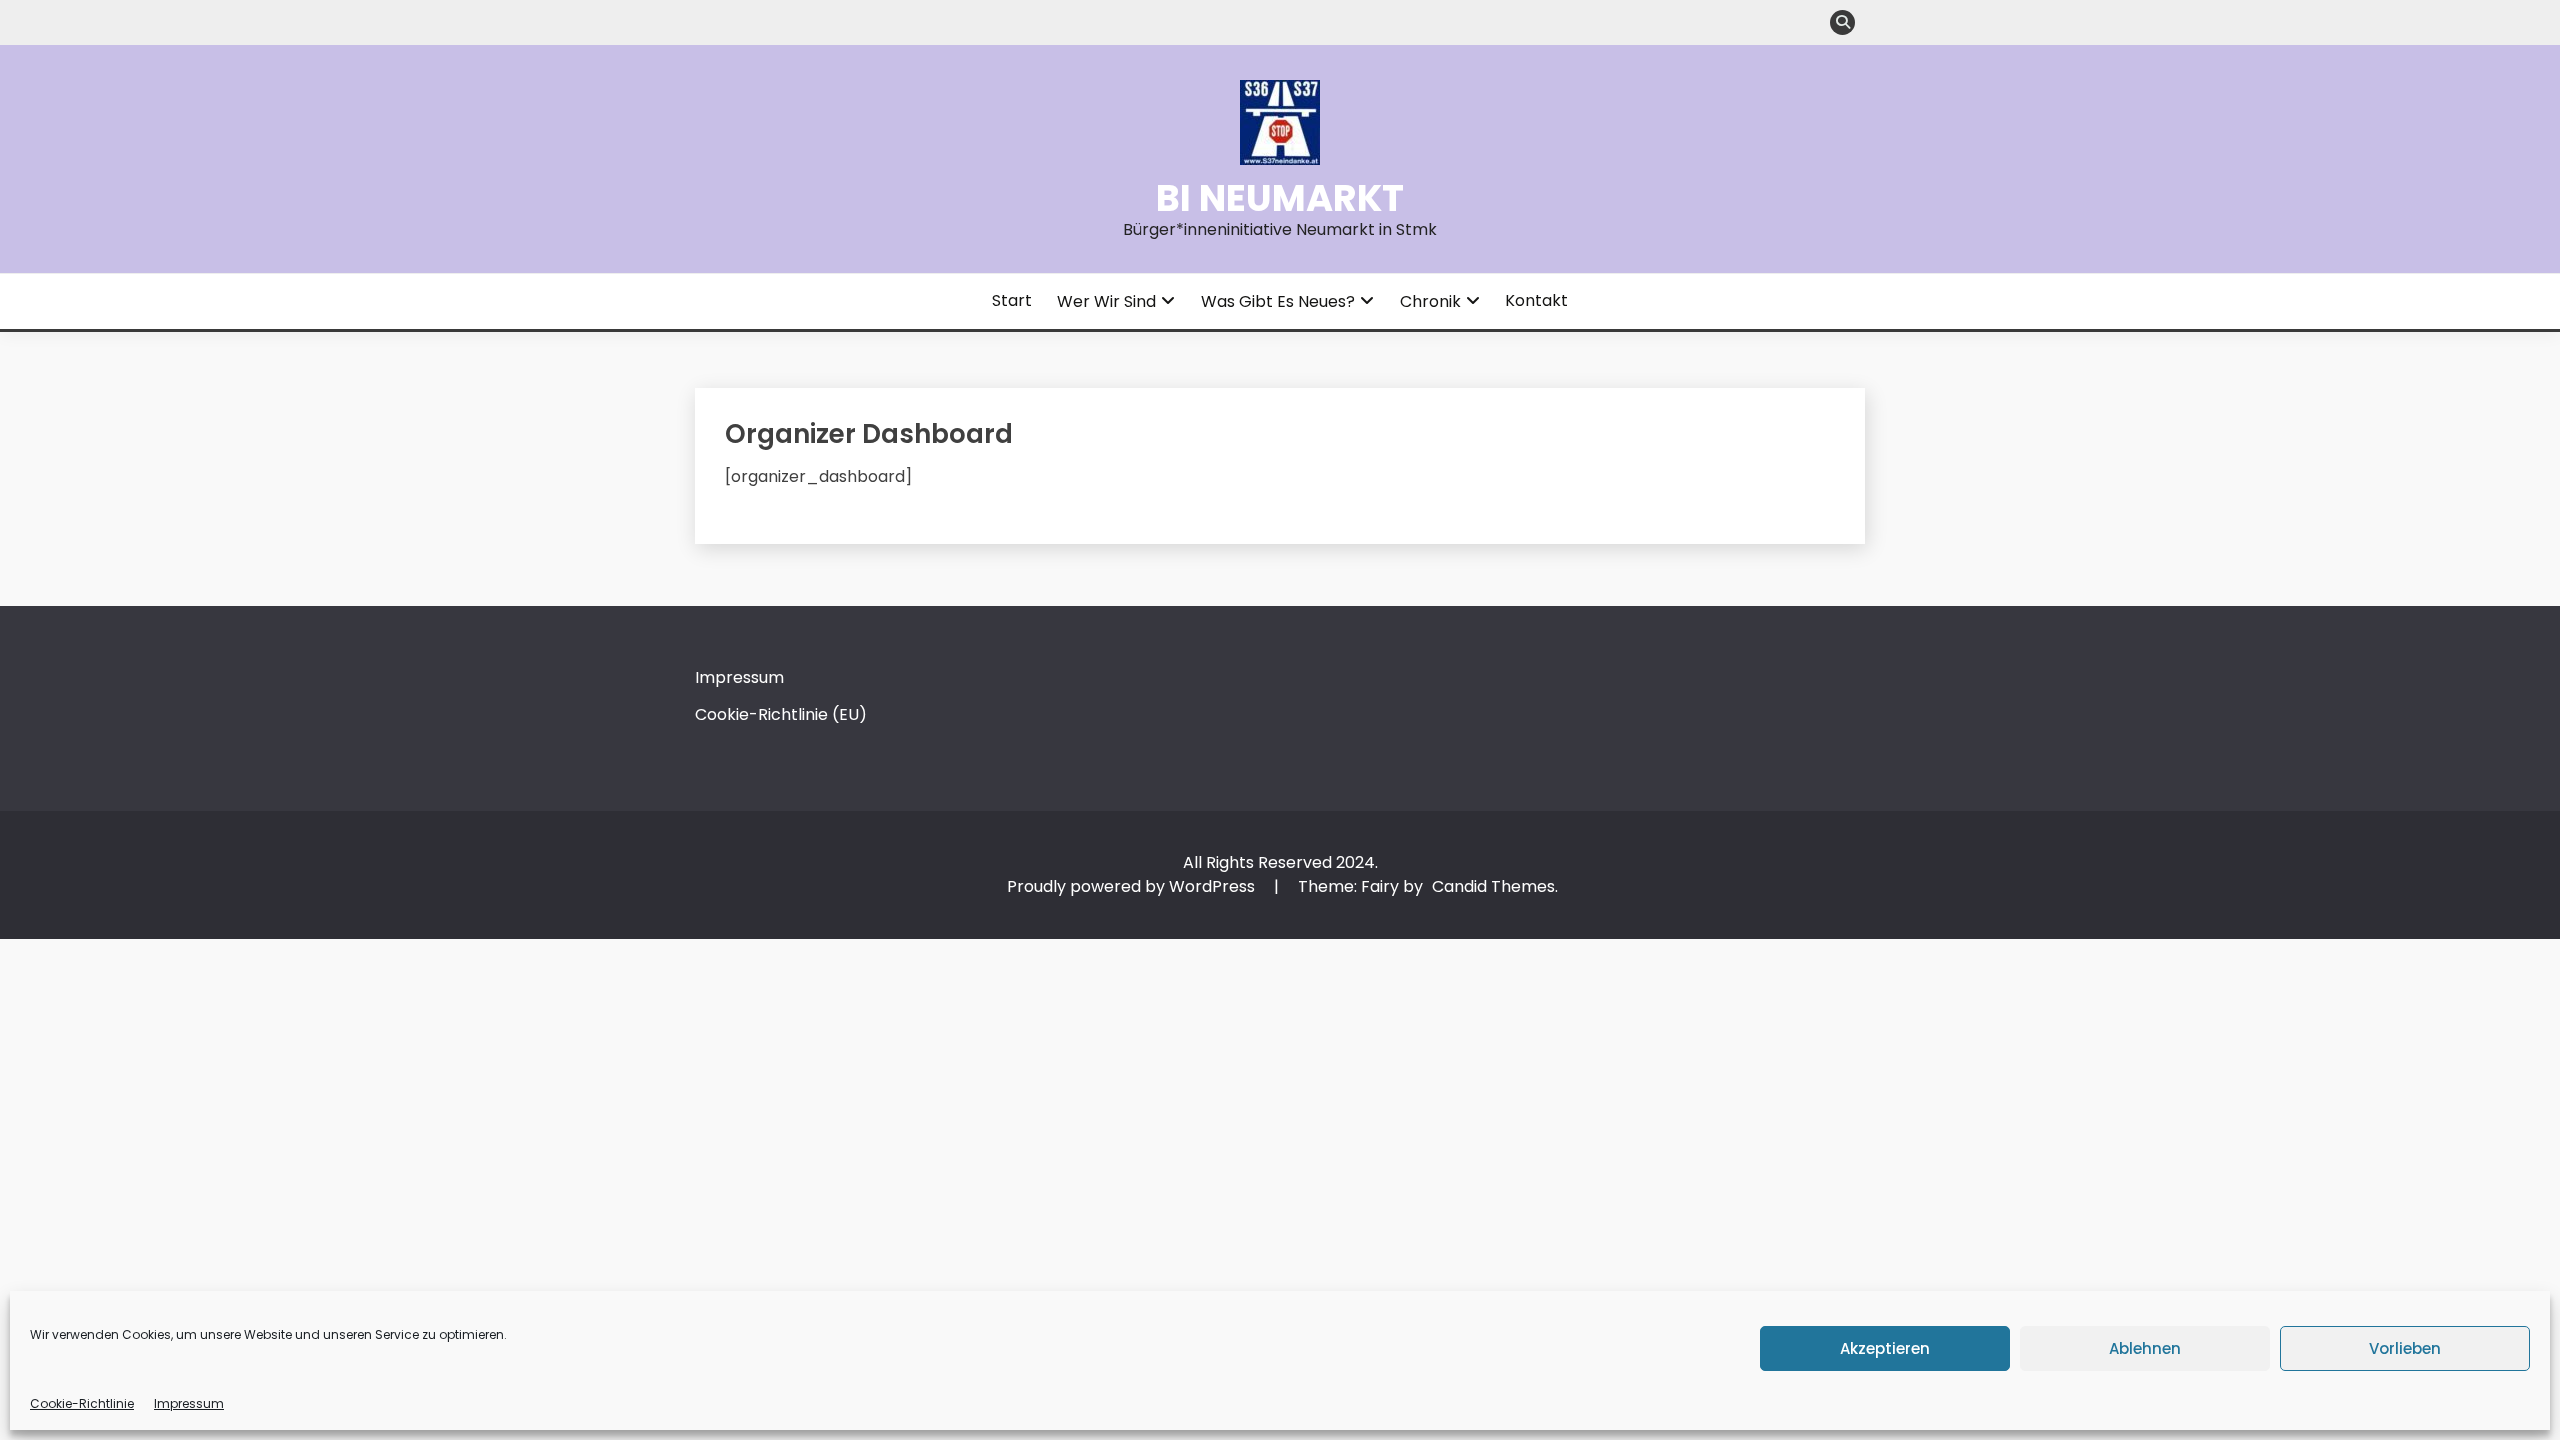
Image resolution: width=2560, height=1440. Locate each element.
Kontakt (1536, 300)
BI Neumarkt (1280, 198)
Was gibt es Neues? (1278, 301)
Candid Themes (1493, 886)
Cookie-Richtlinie (82, 1403)
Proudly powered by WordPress (1133, 886)
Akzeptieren (1885, 1348)
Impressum (189, 1403)
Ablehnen (2145, 1348)
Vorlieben (2405, 1348)
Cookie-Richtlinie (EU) (781, 714)
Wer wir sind (1106, 301)
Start (1012, 300)
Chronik (1430, 301)
